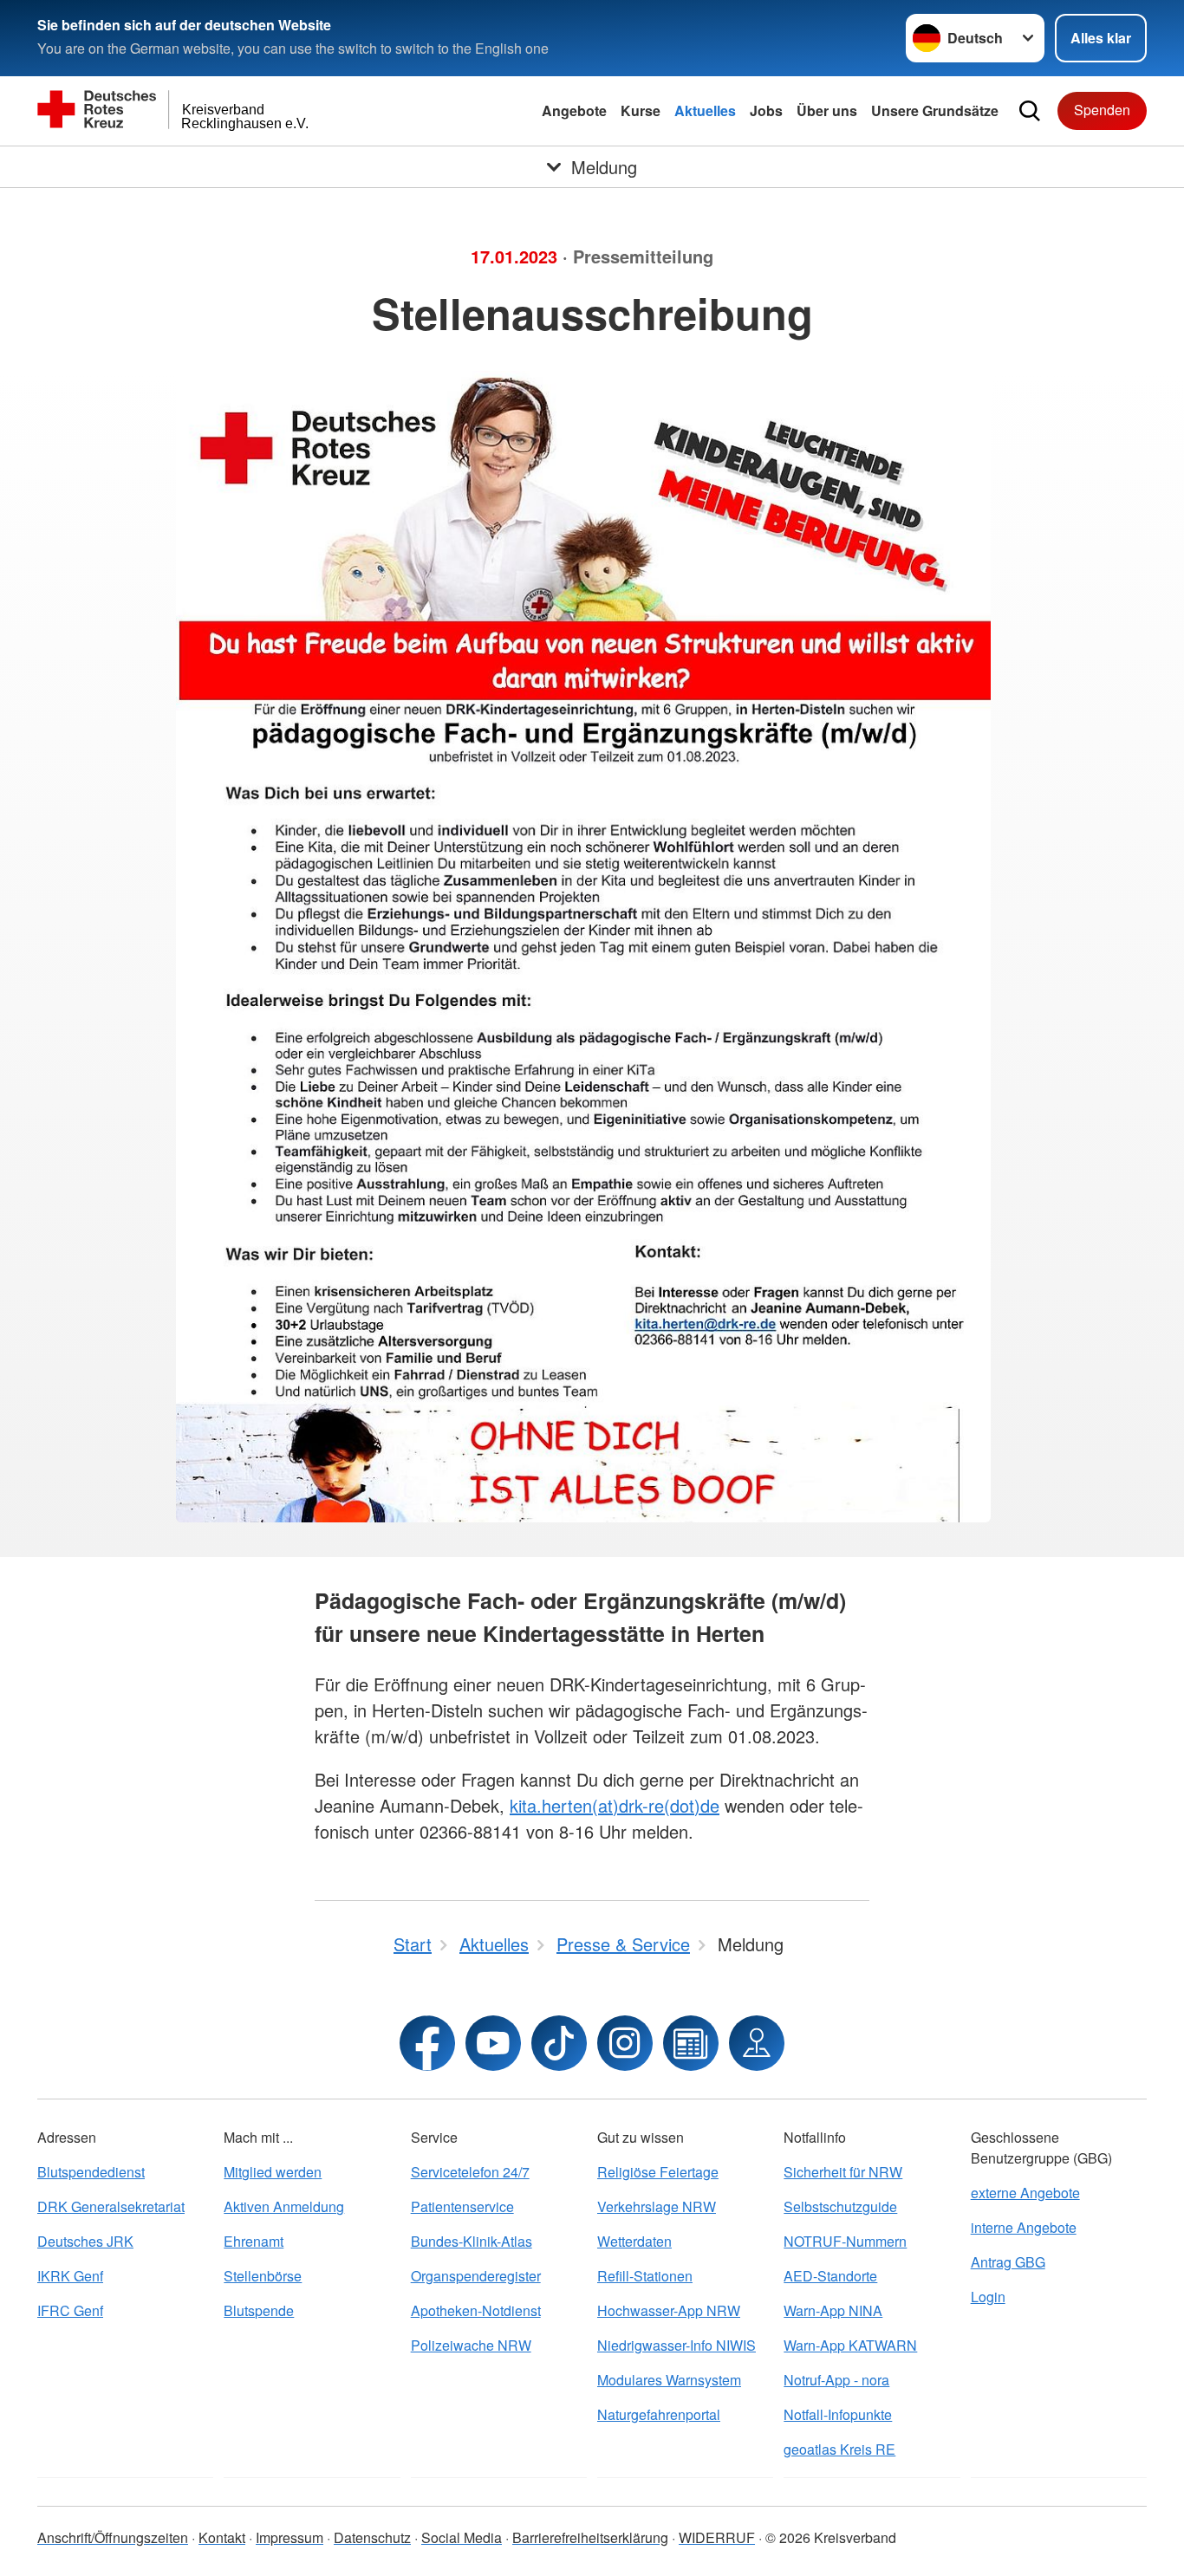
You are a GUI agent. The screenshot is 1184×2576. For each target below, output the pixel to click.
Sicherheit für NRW (843, 2172)
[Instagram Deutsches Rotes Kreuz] (625, 2043)
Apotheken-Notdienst (476, 2310)
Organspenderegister (476, 2276)
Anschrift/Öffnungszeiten (113, 2537)
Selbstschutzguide (840, 2206)
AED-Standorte (830, 2276)
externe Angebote (1025, 2193)
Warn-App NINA (833, 2310)
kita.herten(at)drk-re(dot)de (615, 1805)
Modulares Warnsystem (669, 2380)
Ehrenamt (254, 2241)
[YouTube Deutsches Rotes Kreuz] (493, 2043)
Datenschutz (372, 2537)
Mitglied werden (273, 2172)
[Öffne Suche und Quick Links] (1030, 111)
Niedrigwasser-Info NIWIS (677, 2345)
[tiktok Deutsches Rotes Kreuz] (559, 2043)
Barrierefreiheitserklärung (590, 2537)
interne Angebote (1024, 2227)
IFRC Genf (70, 2310)
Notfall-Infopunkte (838, 2414)
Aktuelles (705, 110)
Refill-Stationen (645, 2276)
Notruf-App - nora (836, 2380)
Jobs (766, 110)
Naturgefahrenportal (659, 2414)
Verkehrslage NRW (657, 2206)
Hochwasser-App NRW (669, 2310)
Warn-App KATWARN (850, 2345)
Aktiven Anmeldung (284, 2206)
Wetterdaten (634, 2241)
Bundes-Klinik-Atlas (472, 2241)
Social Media (462, 2537)
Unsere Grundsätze (935, 110)
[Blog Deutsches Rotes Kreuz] (691, 2043)
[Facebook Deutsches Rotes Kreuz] (427, 2043)
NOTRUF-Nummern (845, 2241)
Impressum (289, 2537)
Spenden (1102, 110)
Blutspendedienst (91, 2172)
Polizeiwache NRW (471, 2345)
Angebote (574, 110)
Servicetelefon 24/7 (470, 2172)
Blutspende (259, 2310)
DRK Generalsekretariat (111, 2206)
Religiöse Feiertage (658, 2172)
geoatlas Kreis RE (839, 2449)
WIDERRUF (717, 2537)
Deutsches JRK (85, 2241)
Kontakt (222, 2537)
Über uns (827, 110)
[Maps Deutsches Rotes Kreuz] (757, 2043)
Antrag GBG (1008, 2262)
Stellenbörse (263, 2276)
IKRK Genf (70, 2276)
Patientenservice (462, 2206)
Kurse (641, 110)
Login (988, 2297)
